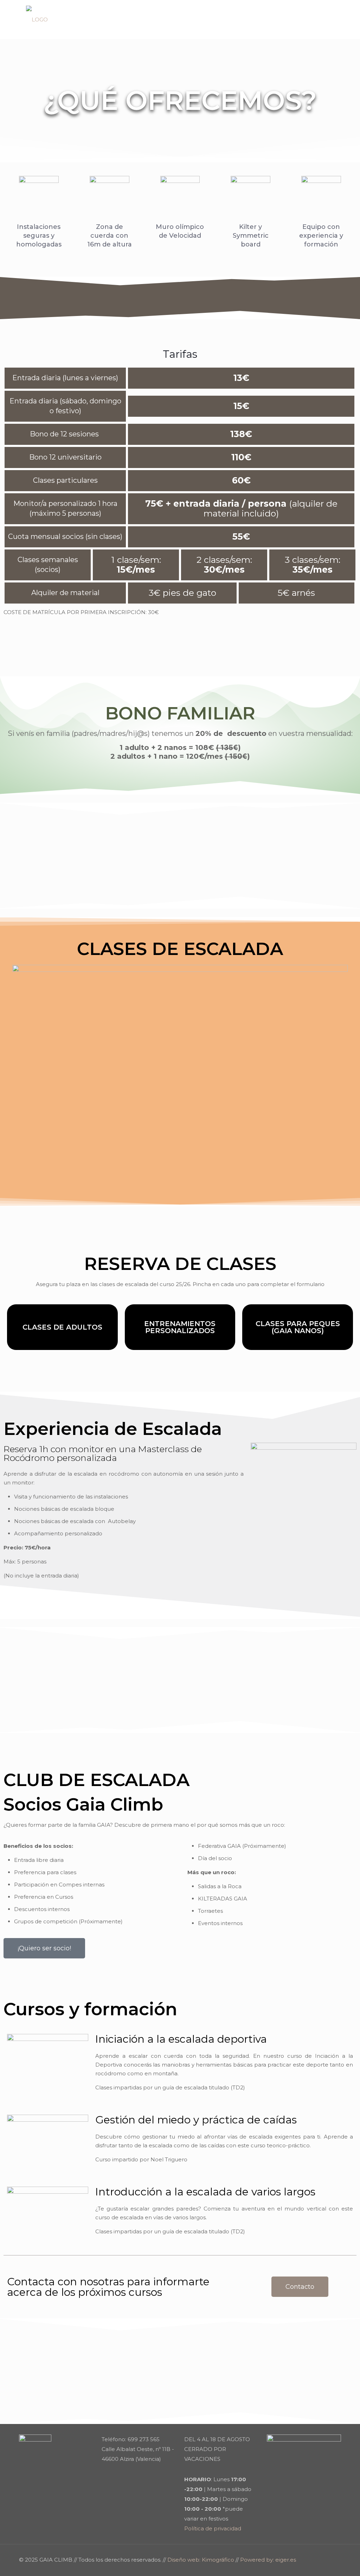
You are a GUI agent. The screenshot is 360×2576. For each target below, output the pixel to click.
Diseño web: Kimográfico (201, 2560)
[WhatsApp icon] (309, 2560)
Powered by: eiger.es (268, 2560)
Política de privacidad (213, 2528)
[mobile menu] (330, 19)
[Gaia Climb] (37, 19)
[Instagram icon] (317, 2560)
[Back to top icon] (334, 2559)
